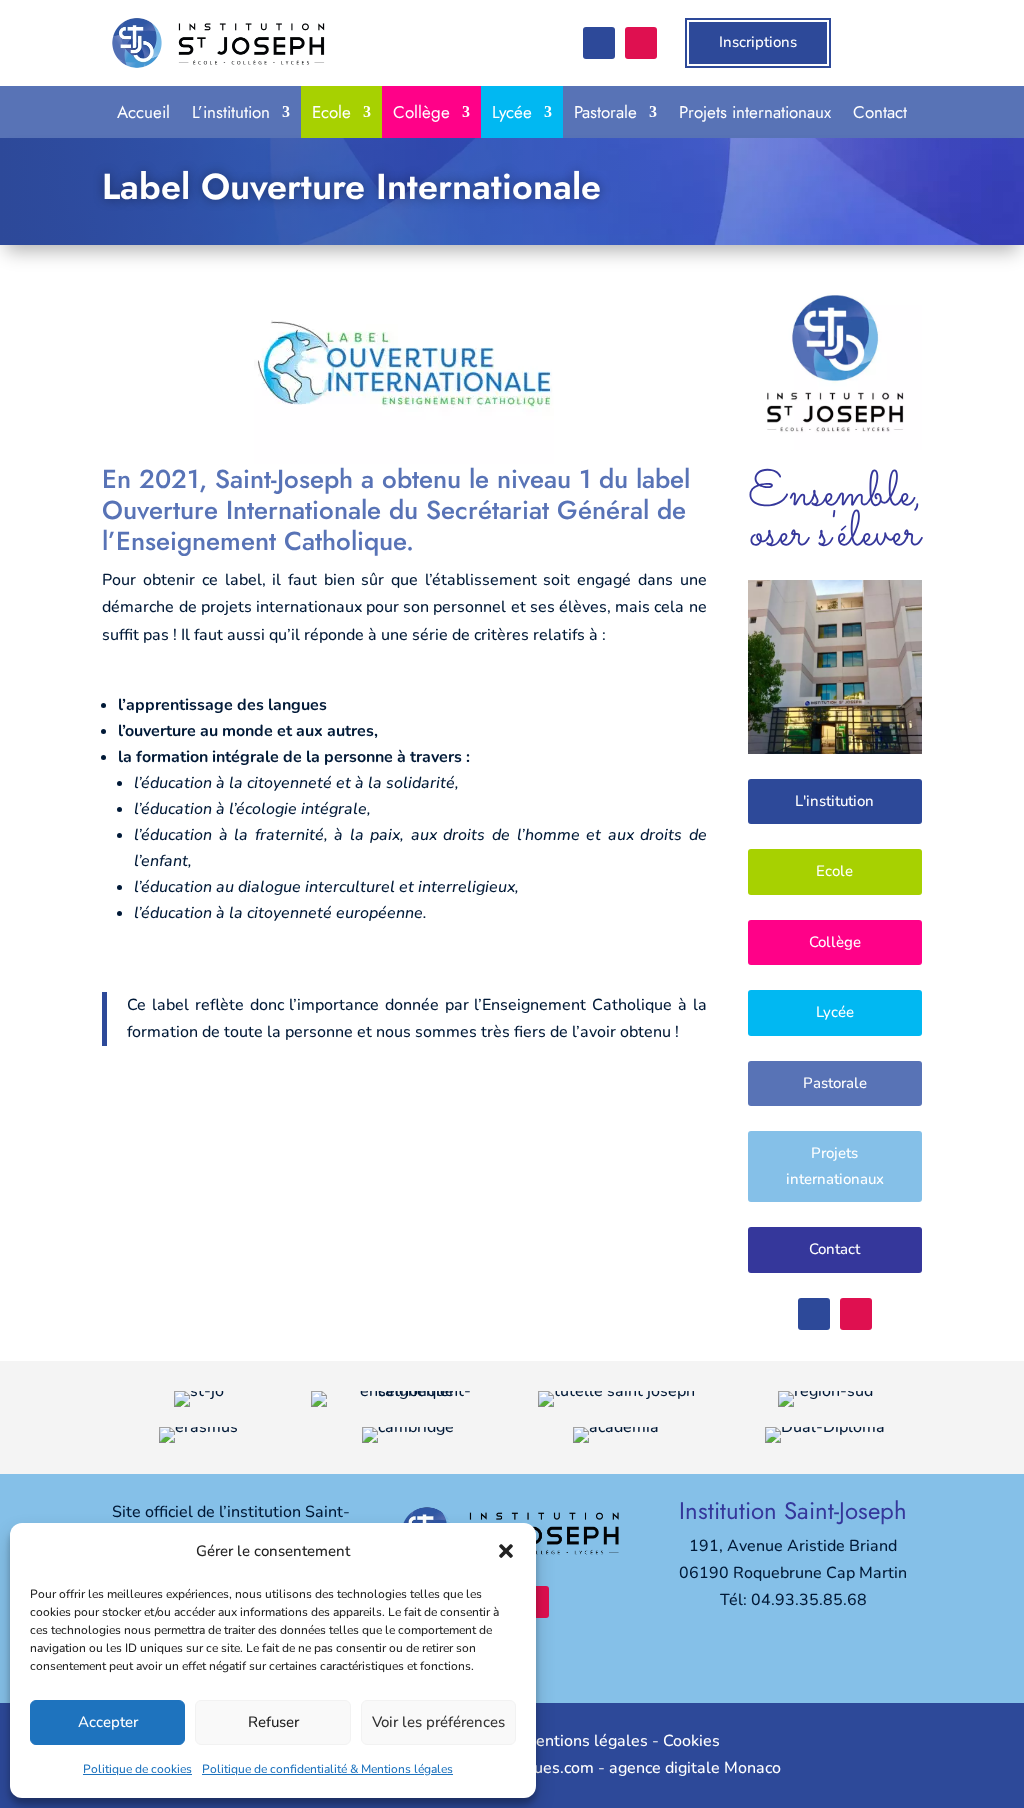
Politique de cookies (137, 1769)
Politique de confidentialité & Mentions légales (327, 1769)
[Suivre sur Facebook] (599, 43)
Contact (880, 112)
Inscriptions (758, 42)
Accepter (108, 1722)
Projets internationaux (755, 112)
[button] (506, 1551)
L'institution (834, 801)
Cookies (691, 1741)
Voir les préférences (438, 1722)
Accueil (143, 112)
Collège (421, 112)
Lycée (512, 112)
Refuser (273, 1722)
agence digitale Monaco (695, 1768)
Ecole (331, 112)
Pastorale (605, 112)
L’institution (231, 112)
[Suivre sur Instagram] (641, 43)
